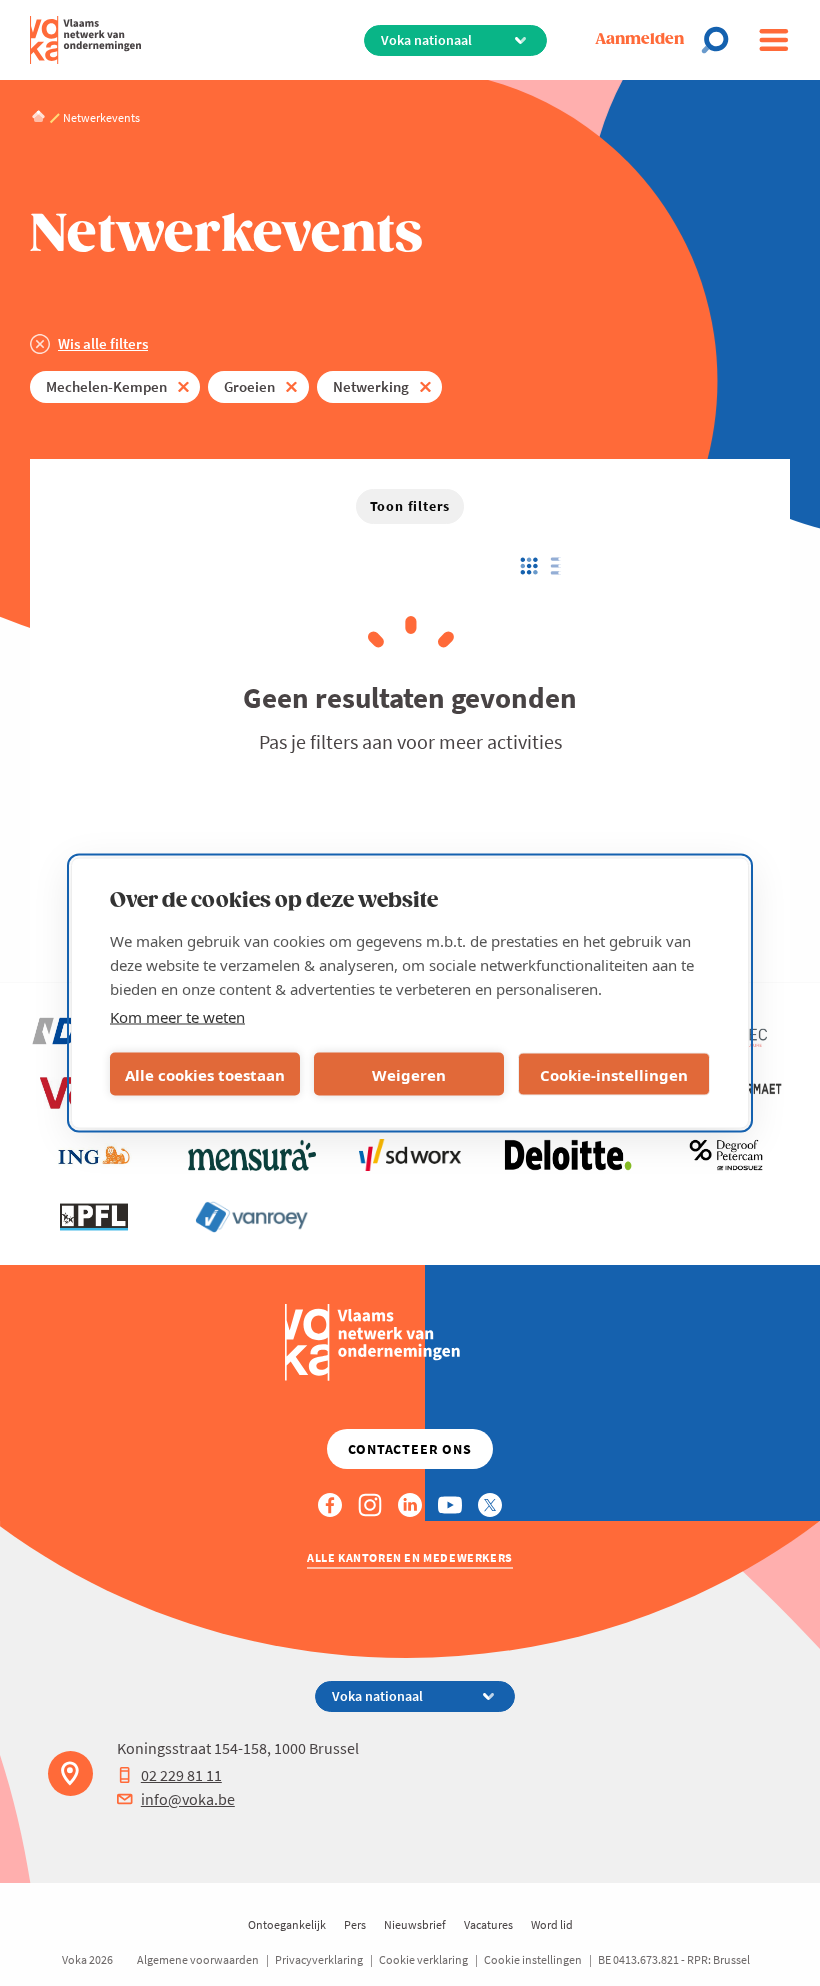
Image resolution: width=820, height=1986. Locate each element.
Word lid (552, 1924)
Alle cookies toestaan (205, 1074)
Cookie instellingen (533, 1959)
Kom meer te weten (177, 1017)
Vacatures (488, 1924)
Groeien (249, 386)
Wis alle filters (103, 343)
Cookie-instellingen (614, 1074)
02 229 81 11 (181, 1775)
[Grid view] (527, 566)
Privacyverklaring (319, 1959)
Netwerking (371, 386)
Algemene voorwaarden (198, 1959)
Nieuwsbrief (415, 1924)
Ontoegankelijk (287, 1924)
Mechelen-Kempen (106, 386)
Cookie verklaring (423, 1959)
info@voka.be (188, 1799)
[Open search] (721, 40)
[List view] (560, 566)
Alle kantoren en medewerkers (410, 1557)
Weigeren (409, 1074)
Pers (355, 1924)
